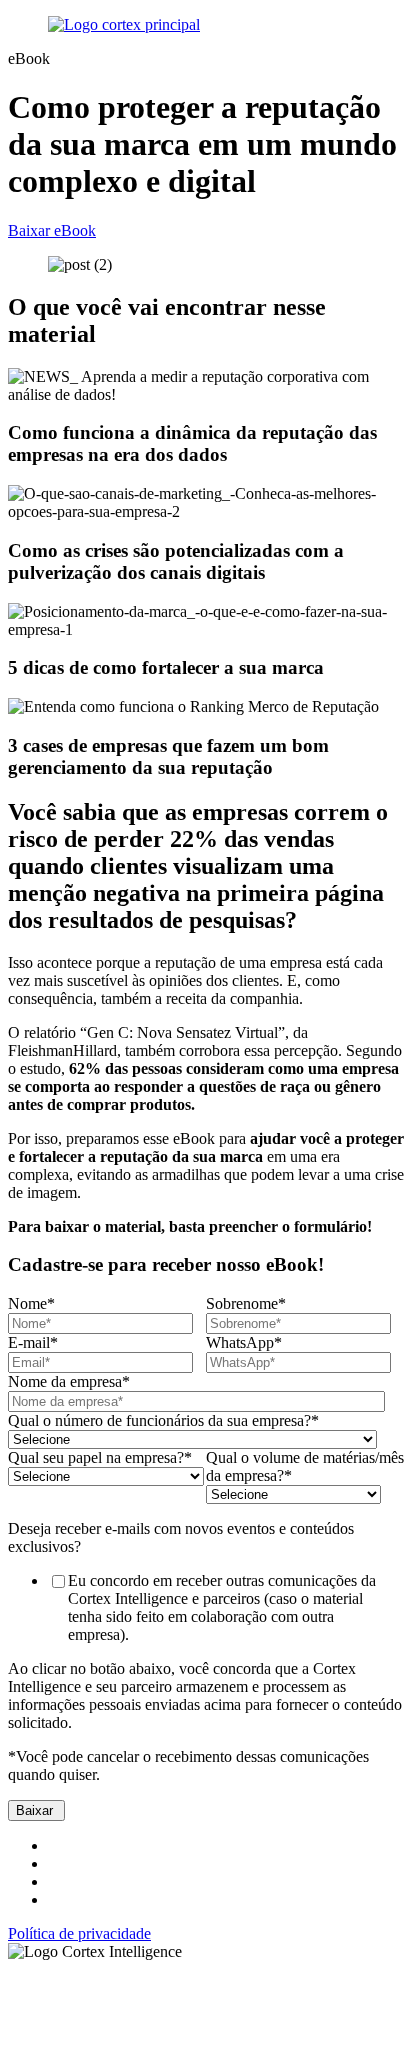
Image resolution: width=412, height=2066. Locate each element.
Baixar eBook (52, 230)
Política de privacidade (79, 1933)
